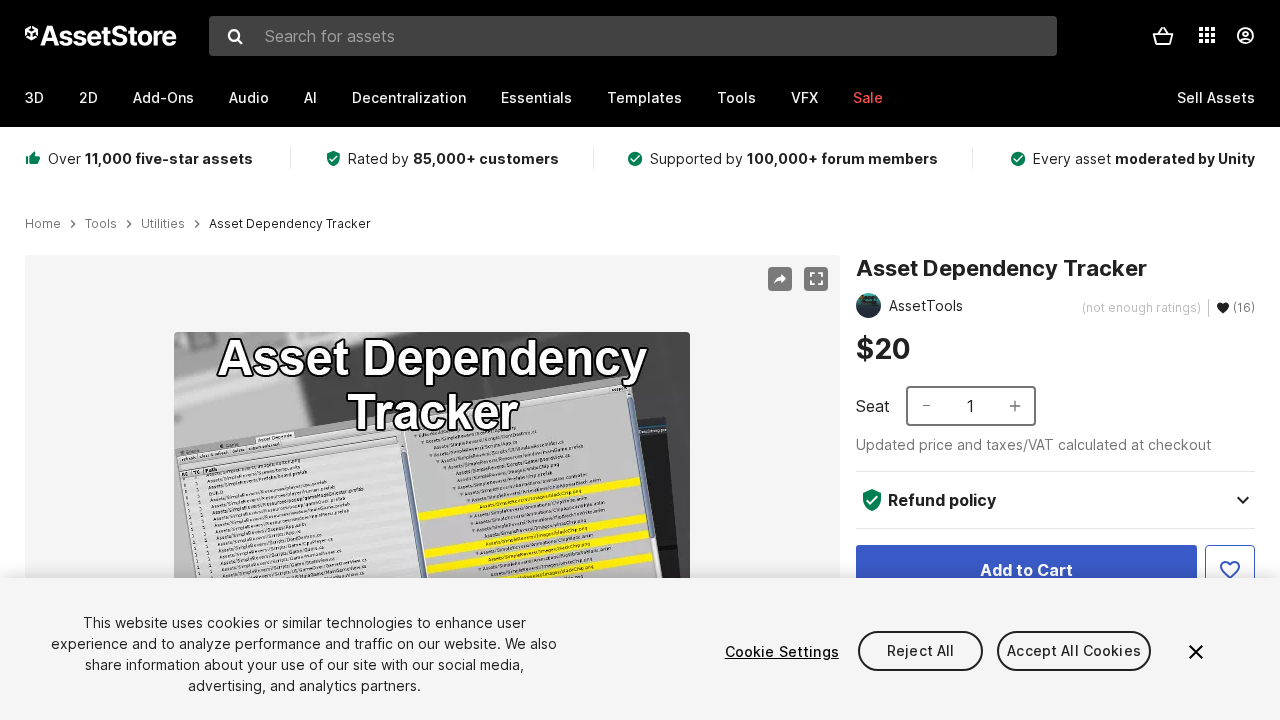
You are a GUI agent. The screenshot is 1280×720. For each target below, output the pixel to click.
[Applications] (1207, 35)
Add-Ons (163, 97)
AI (310, 97)
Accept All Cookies (1074, 651)
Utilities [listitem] (163, 224)
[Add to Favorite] (1230, 570)
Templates (644, 97)
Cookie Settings (782, 651)
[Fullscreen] (816, 279)
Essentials (536, 97)
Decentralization (409, 97)
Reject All (920, 651)
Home (43, 224)
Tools (736, 97)
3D (34, 97)
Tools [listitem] (101, 224)
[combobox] (633, 36)
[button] (1163, 36)
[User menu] (1245, 36)
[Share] (780, 279)
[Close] (1196, 652)
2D (88, 97)
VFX (804, 97)
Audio (249, 97)
